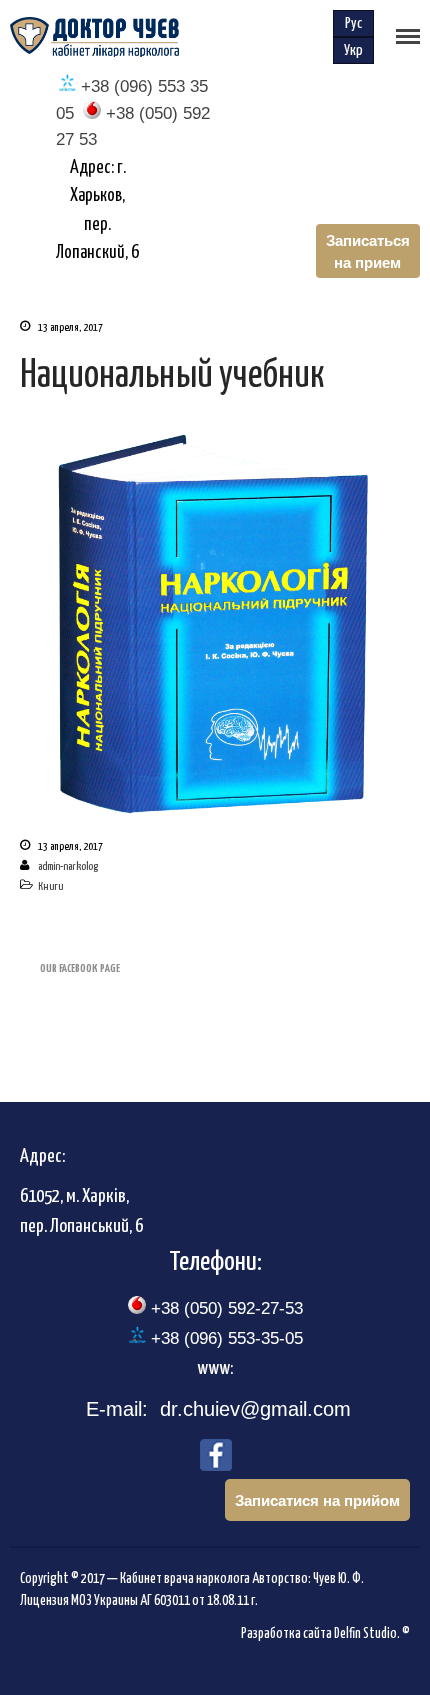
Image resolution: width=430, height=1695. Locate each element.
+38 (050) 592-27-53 (224, 1308)
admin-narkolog (68, 866)
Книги (50, 886)
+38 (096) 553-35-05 (224, 1338)
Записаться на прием (368, 251)
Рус (353, 23)
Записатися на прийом (317, 1500)
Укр (353, 50)
